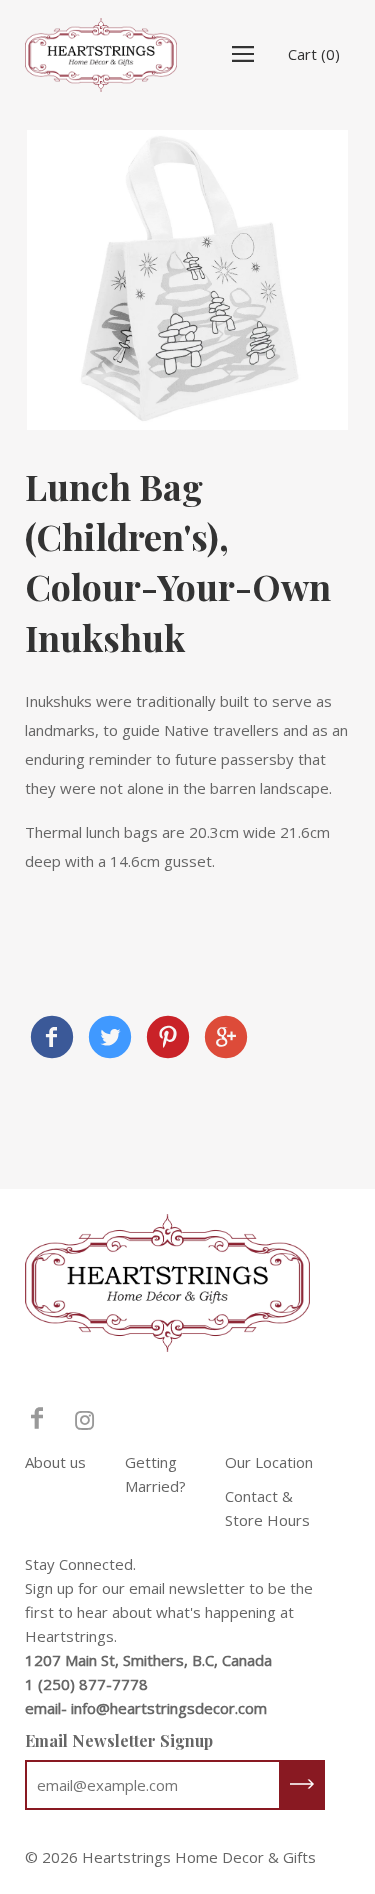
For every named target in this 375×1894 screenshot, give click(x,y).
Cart (314, 54)
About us (55, 1462)
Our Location (269, 1462)
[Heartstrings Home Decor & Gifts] (52, 1039)
